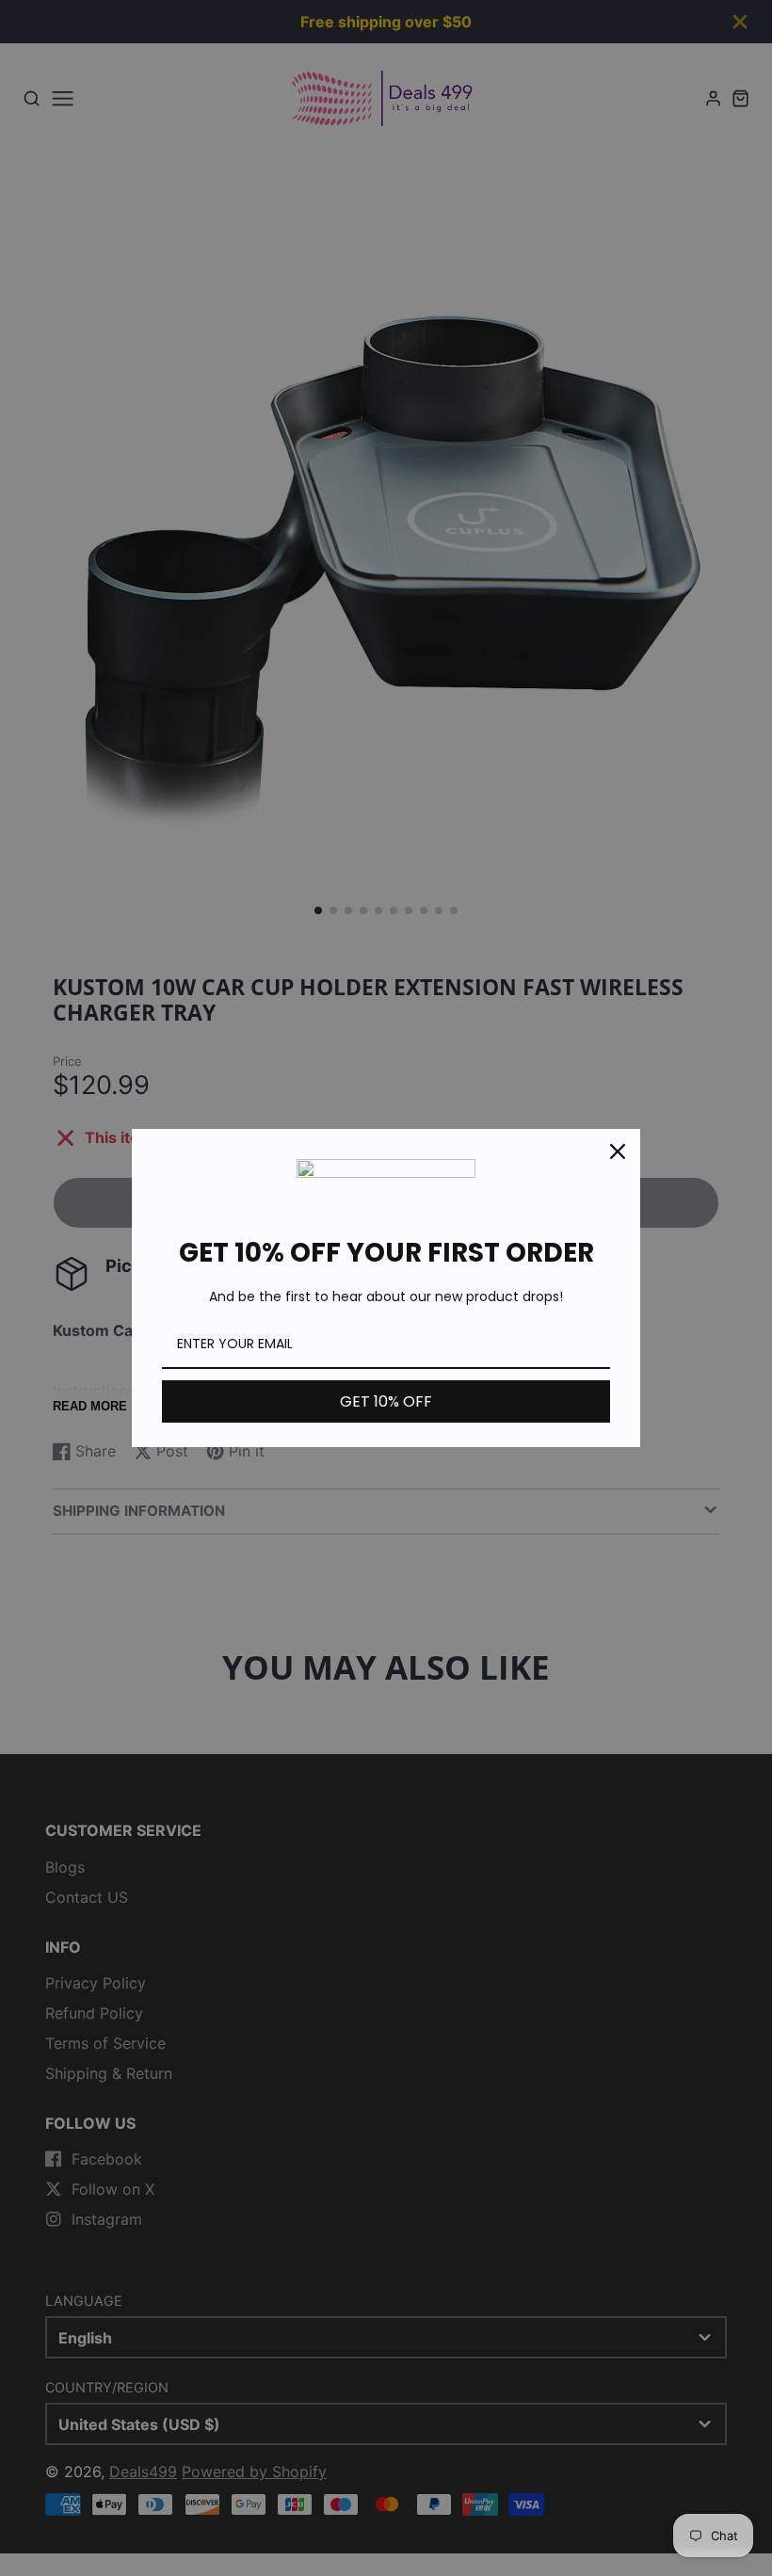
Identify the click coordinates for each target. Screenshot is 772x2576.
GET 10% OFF (386, 1401)
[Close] (618, 1151)
